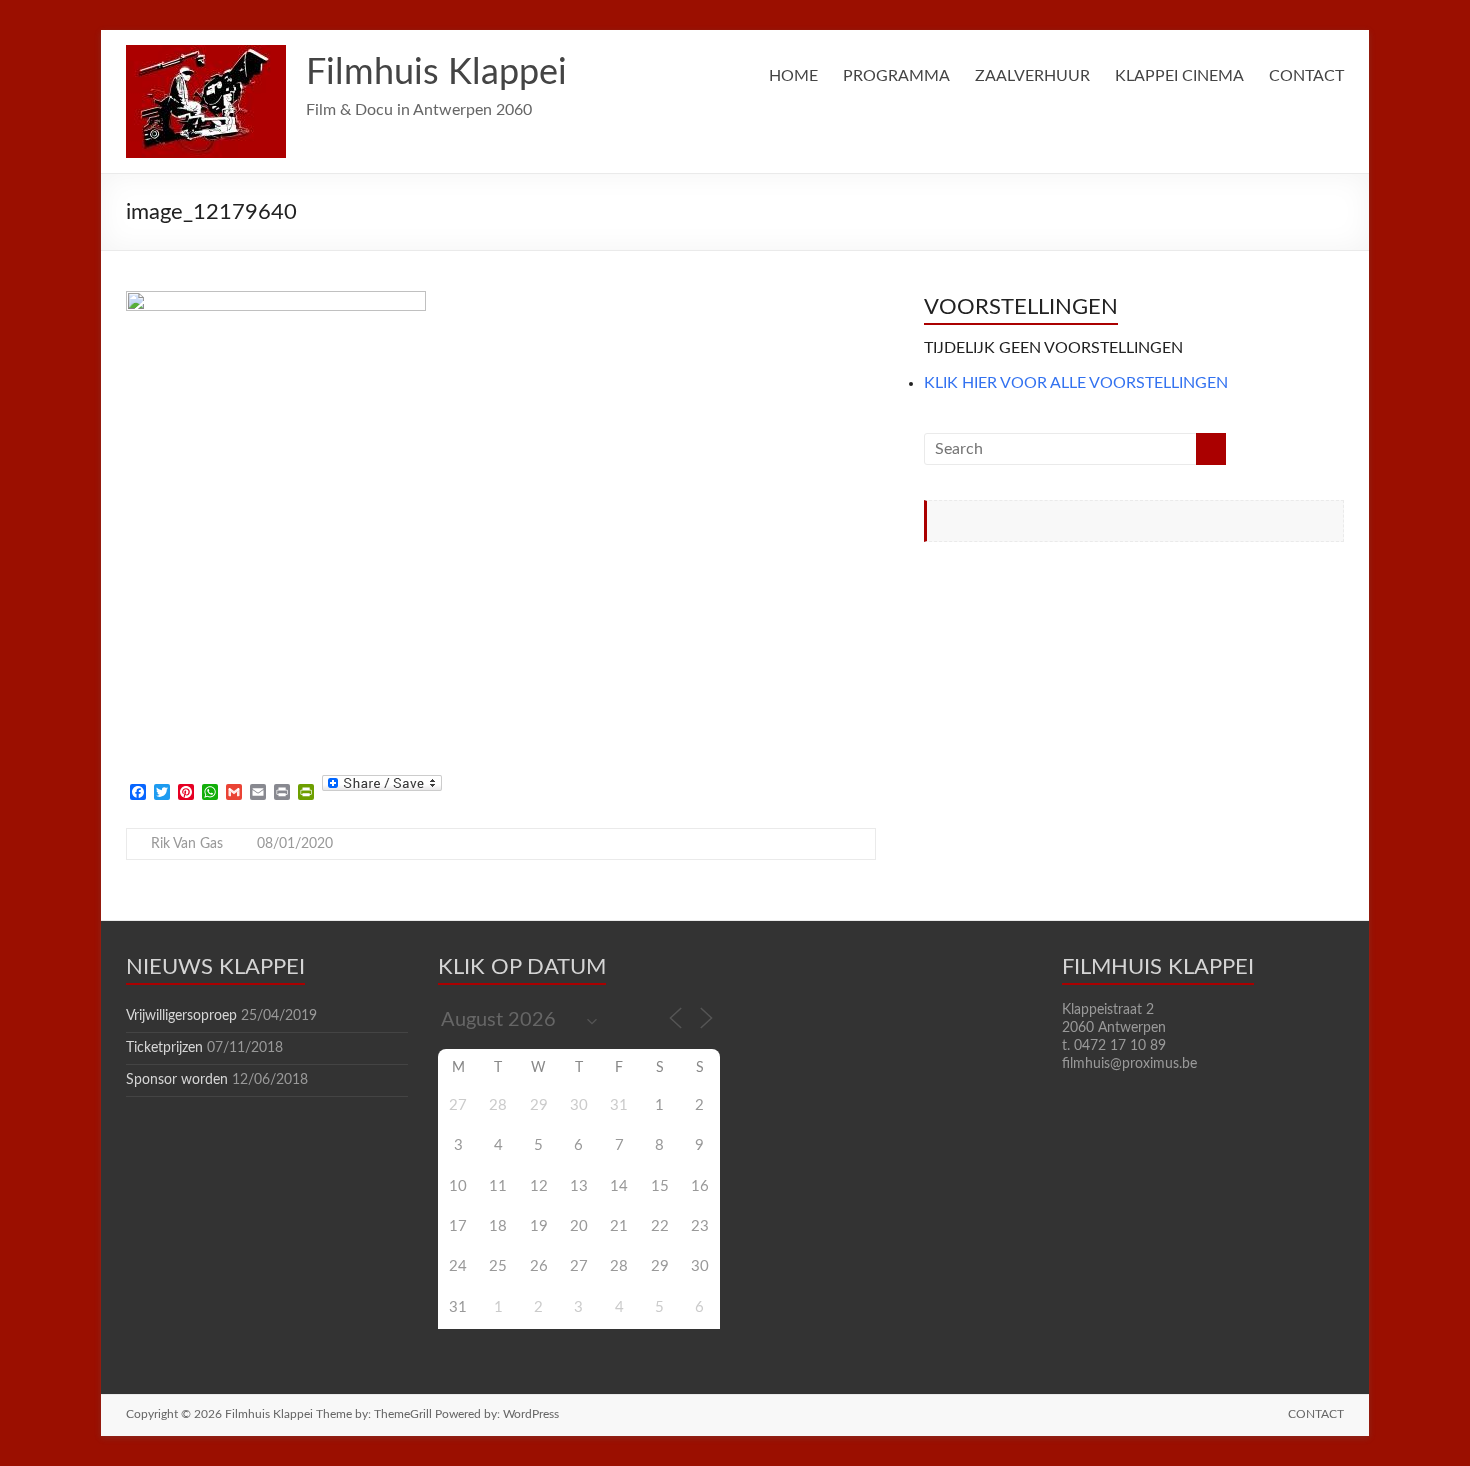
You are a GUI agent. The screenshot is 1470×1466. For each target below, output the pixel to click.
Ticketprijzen (164, 1048)
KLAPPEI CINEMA (1179, 76)
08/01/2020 (295, 844)
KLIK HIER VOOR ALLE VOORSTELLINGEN (1076, 383)
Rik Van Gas (187, 844)
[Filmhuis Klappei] (206, 55)
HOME (793, 76)
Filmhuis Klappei (436, 73)
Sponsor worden (177, 1080)
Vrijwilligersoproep (181, 1016)
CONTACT (1306, 76)
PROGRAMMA (896, 76)
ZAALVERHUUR (1032, 76)
